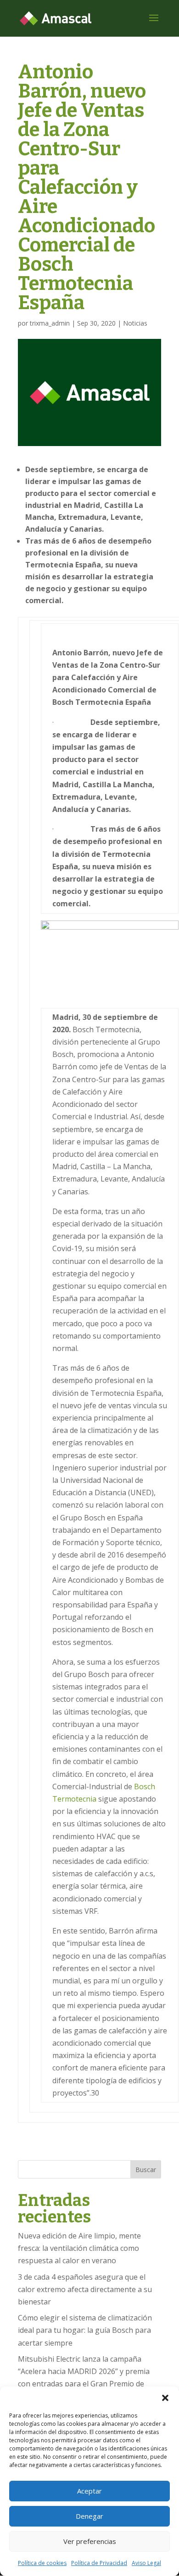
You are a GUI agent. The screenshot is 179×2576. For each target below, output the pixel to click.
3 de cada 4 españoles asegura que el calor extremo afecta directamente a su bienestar (85, 2289)
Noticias (135, 323)
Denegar (89, 2516)
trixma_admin (50, 323)
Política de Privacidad (99, 2563)
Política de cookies (42, 2563)
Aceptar (89, 2491)
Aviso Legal (146, 2563)
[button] (165, 2398)
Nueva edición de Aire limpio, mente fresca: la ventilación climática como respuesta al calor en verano (79, 2248)
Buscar (146, 2170)
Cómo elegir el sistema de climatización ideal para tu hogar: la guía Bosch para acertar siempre (85, 2330)
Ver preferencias (90, 2541)
